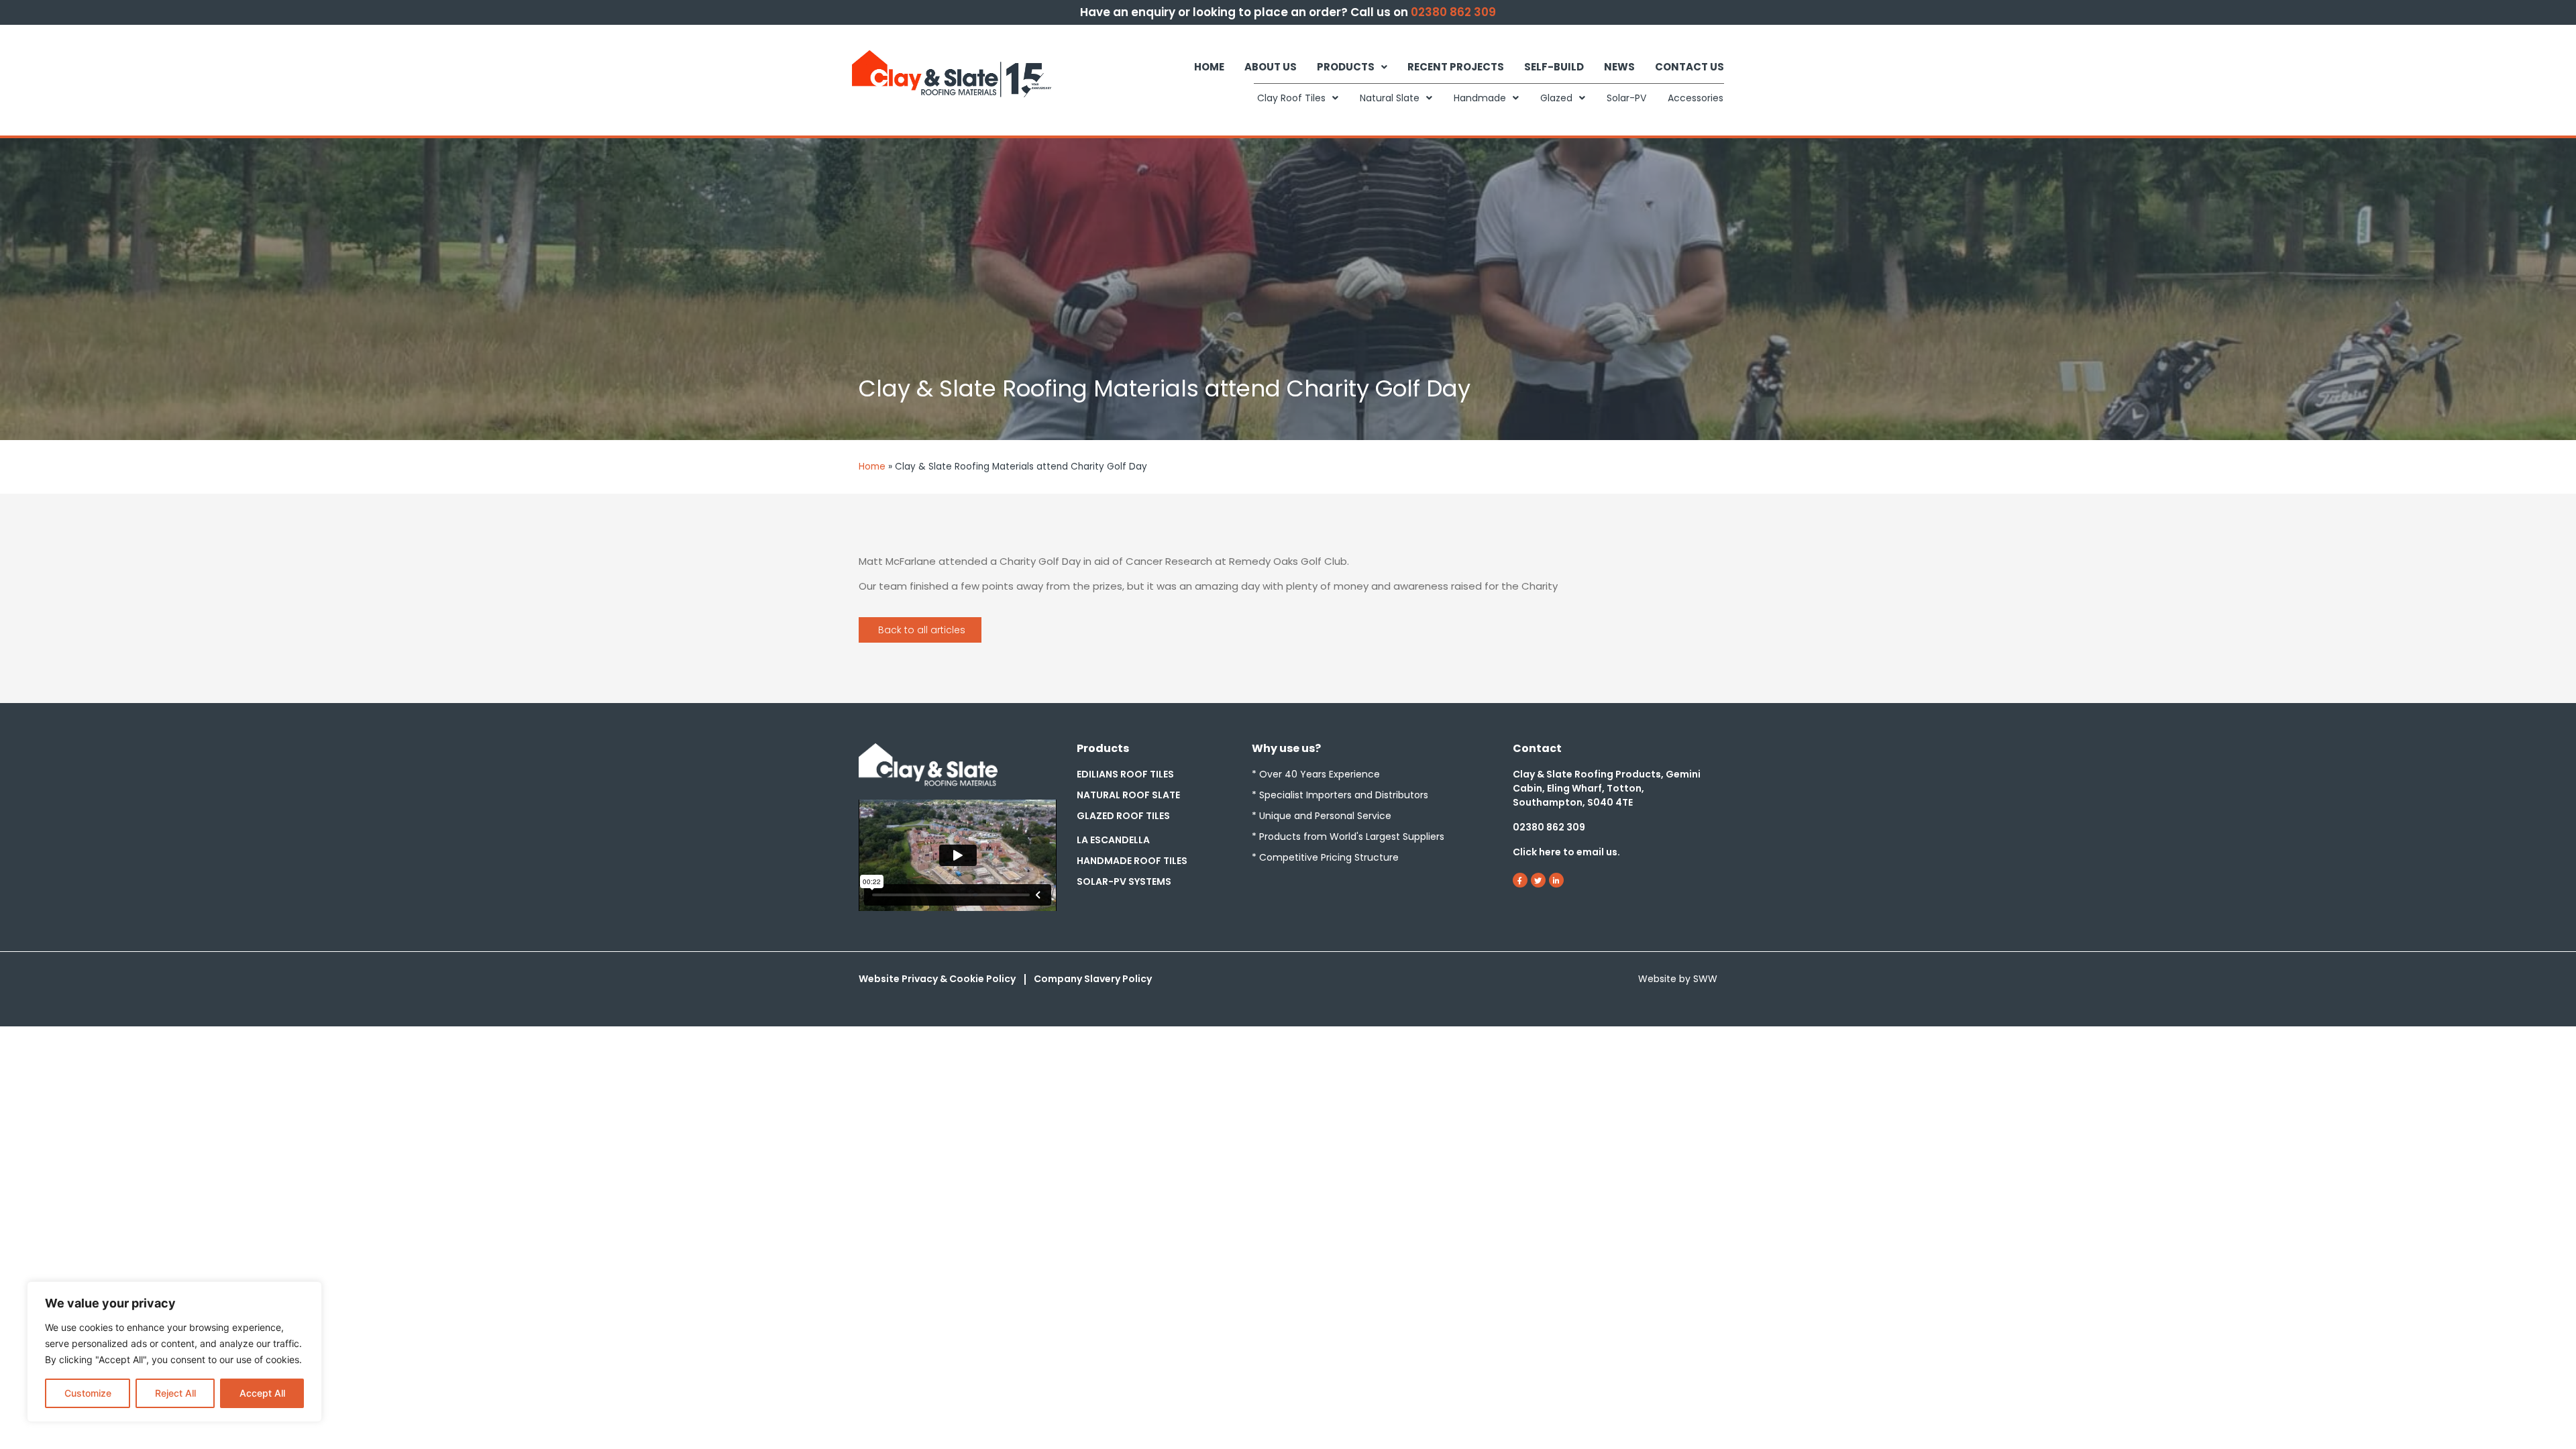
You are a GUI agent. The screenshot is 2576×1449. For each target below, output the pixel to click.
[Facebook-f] (1520, 880)
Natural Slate (1390, 98)
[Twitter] (1538, 880)
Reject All (175, 1393)
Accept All (262, 1393)
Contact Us (1689, 67)
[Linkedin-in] (1556, 880)
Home (1209, 67)
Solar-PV (1626, 98)
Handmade (1480, 98)
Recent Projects (1456, 67)
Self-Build (1554, 67)
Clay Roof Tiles (1291, 98)
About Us (1271, 67)
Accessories (1696, 98)
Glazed (1556, 98)
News (1619, 67)
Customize (88, 1393)
